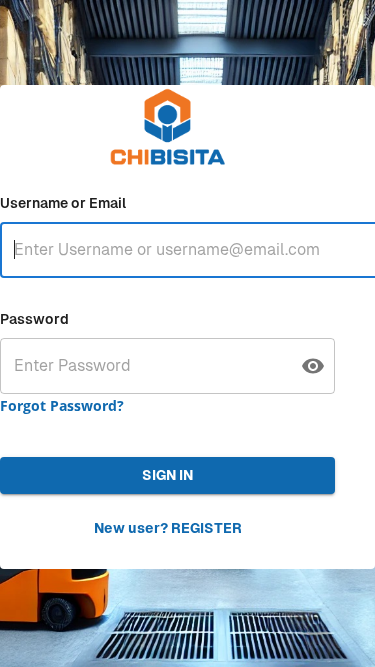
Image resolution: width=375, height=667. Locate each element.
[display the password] (313, 366)
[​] (167, 366)
